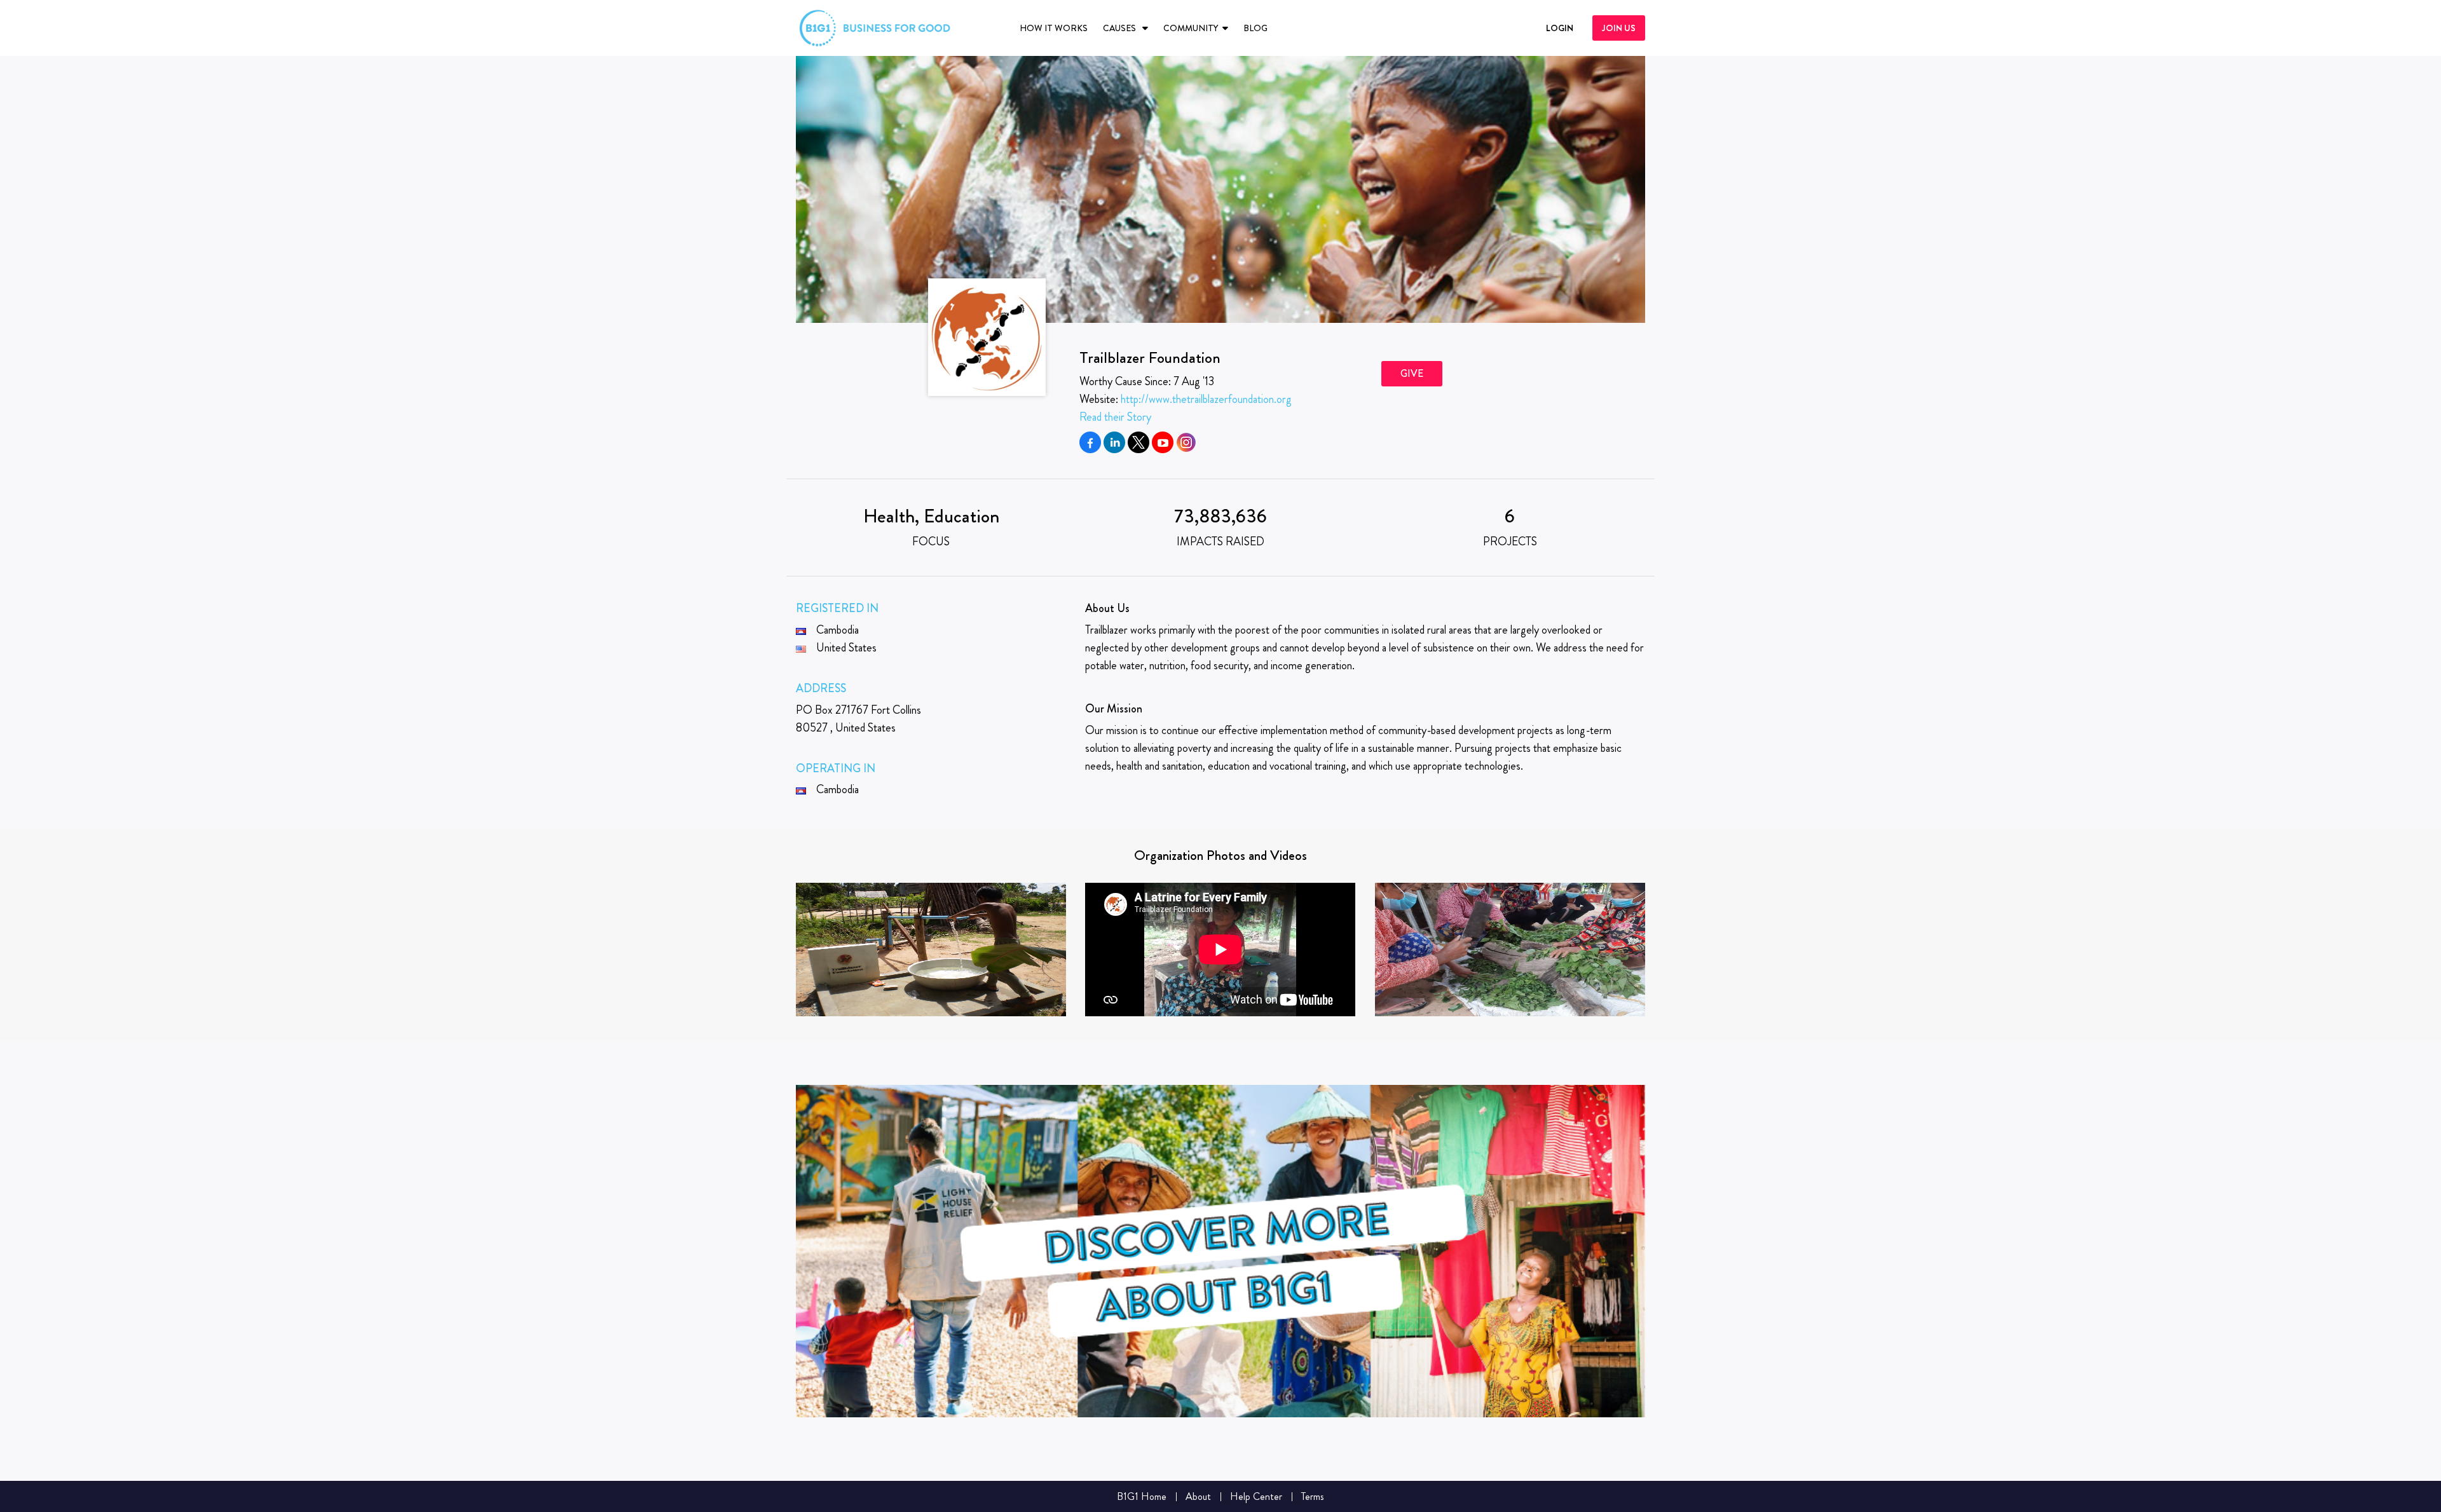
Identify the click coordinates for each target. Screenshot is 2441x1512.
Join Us (1619, 28)
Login (1560, 28)
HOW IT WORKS (1054, 28)
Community (1191, 28)
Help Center (1256, 1496)
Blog (1255, 28)
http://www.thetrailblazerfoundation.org (1206, 399)
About (1198, 1496)
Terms (1313, 1496)
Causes (1120, 28)
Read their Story (1115, 417)
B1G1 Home (1142, 1496)
